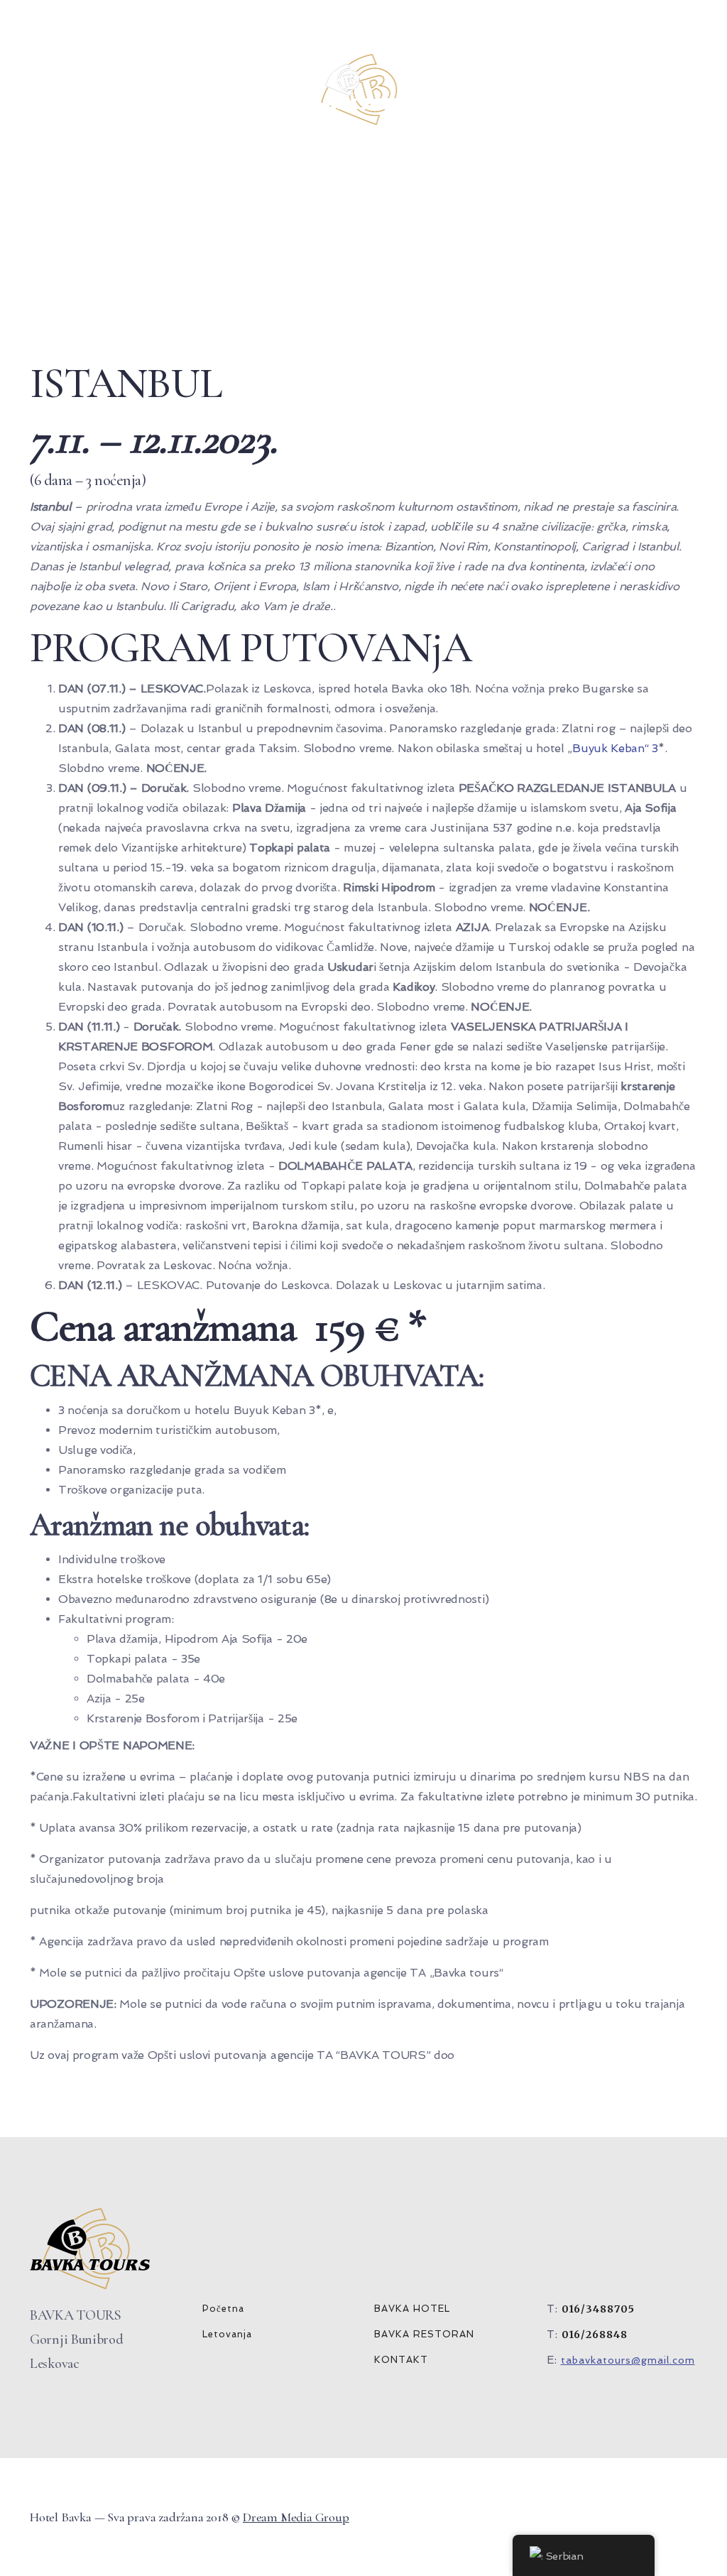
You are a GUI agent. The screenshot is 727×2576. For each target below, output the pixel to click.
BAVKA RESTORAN (424, 2334)
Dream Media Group (296, 2517)
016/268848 (595, 2335)
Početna (223, 2309)
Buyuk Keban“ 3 (615, 748)
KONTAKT (401, 2360)
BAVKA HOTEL (412, 2309)
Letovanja (227, 2334)
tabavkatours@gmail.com (628, 2360)
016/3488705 (598, 2309)
